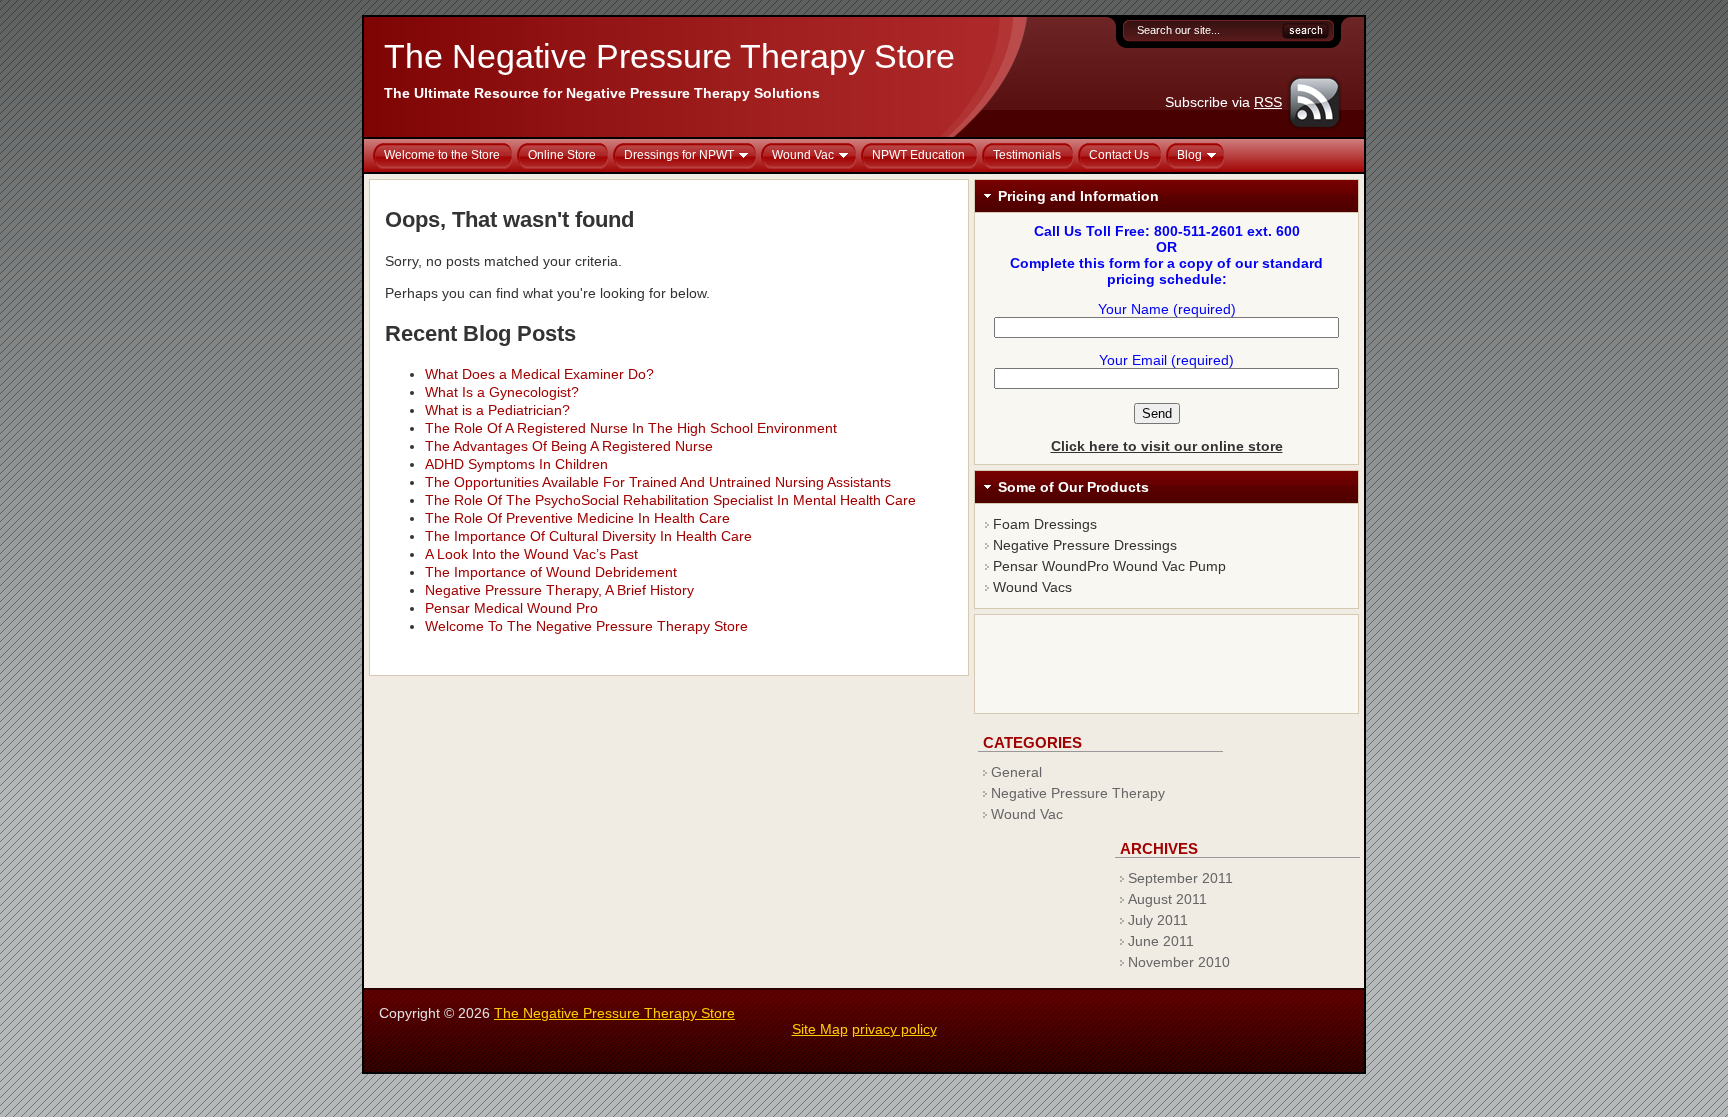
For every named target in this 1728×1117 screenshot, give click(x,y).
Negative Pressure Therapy (1078, 793)
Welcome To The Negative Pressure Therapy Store (586, 626)
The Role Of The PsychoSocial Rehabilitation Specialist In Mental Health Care (670, 500)
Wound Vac (1027, 814)
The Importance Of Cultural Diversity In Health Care (588, 536)
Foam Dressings (1045, 524)
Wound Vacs (1032, 587)
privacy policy (894, 1029)
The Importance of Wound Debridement (551, 572)
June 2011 (1161, 941)
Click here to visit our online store (1167, 446)
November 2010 (1179, 962)
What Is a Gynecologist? (502, 392)
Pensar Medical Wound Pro (511, 608)
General (1016, 772)
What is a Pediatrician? (497, 410)
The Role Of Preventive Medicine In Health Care (577, 518)
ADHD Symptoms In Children (516, 464)
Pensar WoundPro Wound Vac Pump (1109, 566)
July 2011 (1158, 920)
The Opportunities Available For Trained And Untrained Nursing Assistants (658, 482)
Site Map (820, 1029)
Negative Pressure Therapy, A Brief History (559, 590)
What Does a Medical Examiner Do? (539, 374)
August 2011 (1167, 899)
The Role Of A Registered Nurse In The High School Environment (631, 428)
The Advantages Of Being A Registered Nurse (569, 446)
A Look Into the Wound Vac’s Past (531, 554)
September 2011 (1180, 878)
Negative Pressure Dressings (1085, 545)
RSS (1268, 102)
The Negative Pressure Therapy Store (669, 56)
